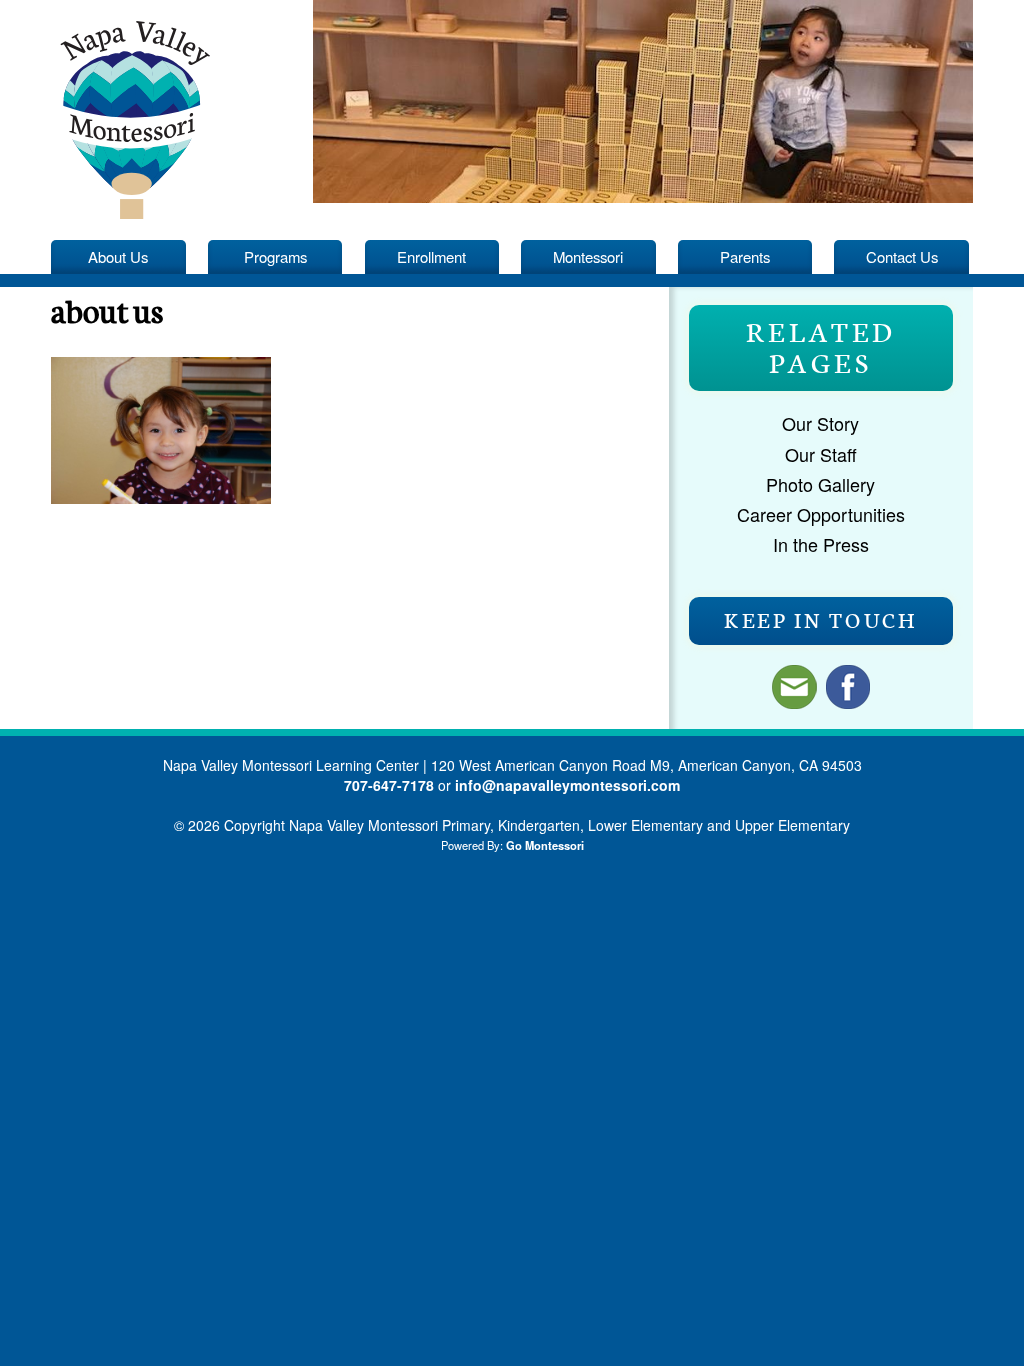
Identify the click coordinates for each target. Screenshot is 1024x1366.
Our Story (820, 423)
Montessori (588, 256)
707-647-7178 (389, 785)
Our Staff (821, 454)
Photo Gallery (820, 484)
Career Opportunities (821, 514)
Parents (745, 256)
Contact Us (902, 256)
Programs (275, 256)
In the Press (821, 544)
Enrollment (431, 256)
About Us (118, 256)
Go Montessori (545, 845)
